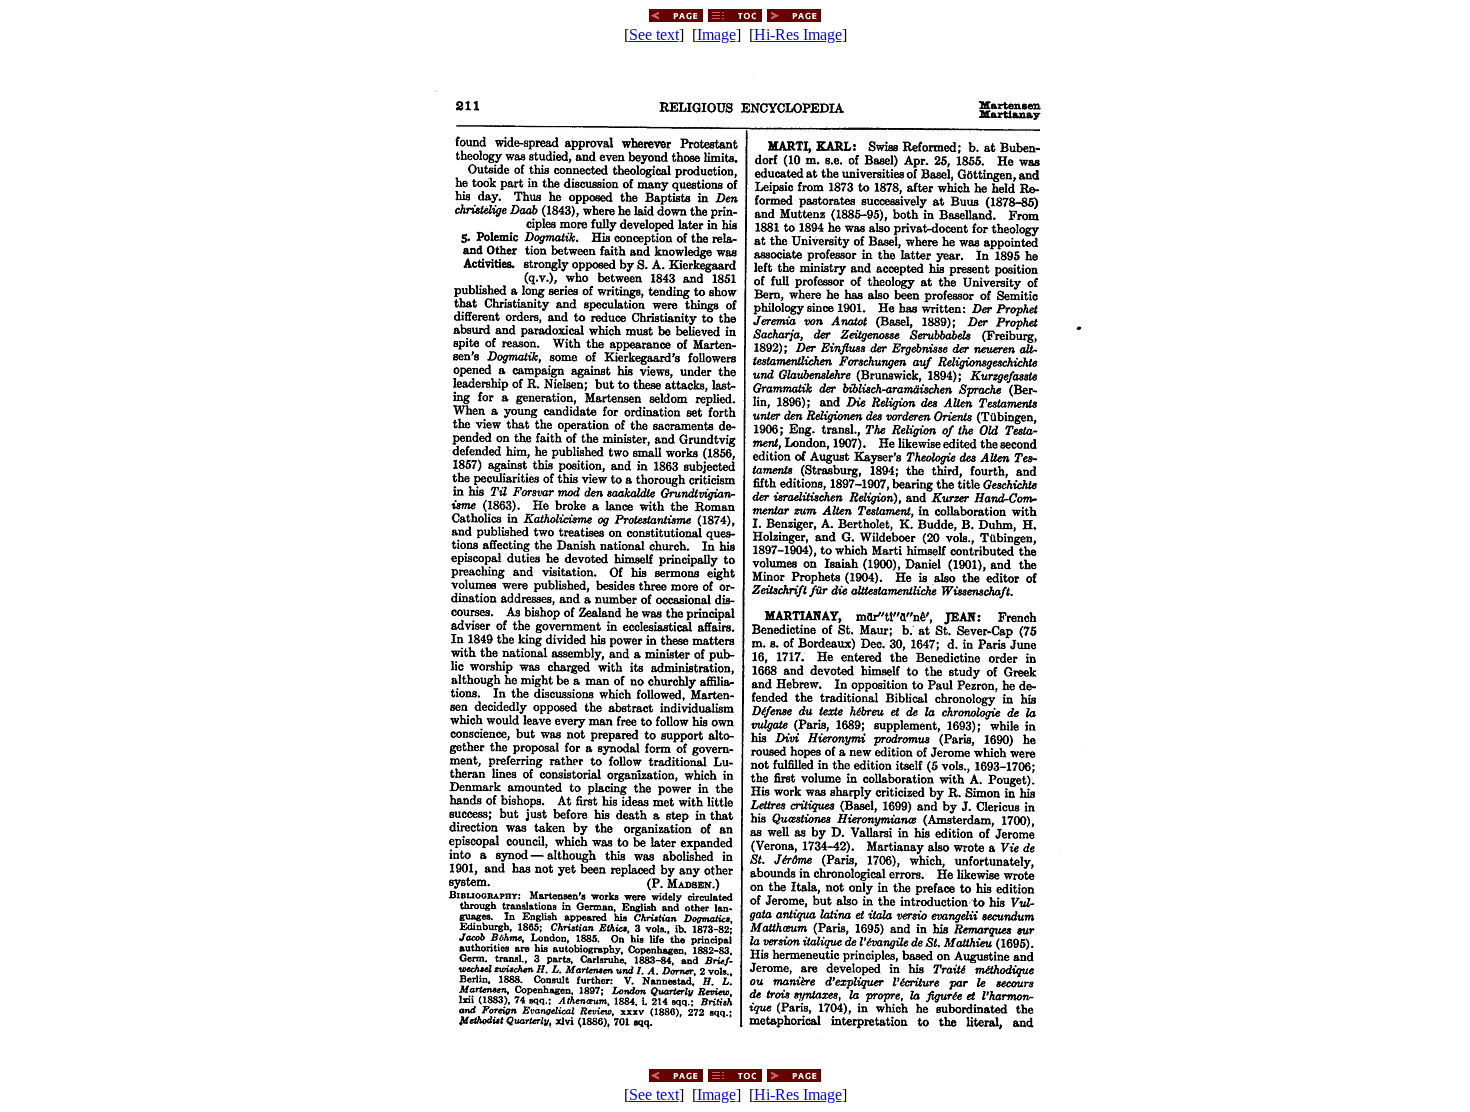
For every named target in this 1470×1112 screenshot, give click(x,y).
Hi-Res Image (798, 34)
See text (654, 34)
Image (716, 34)
